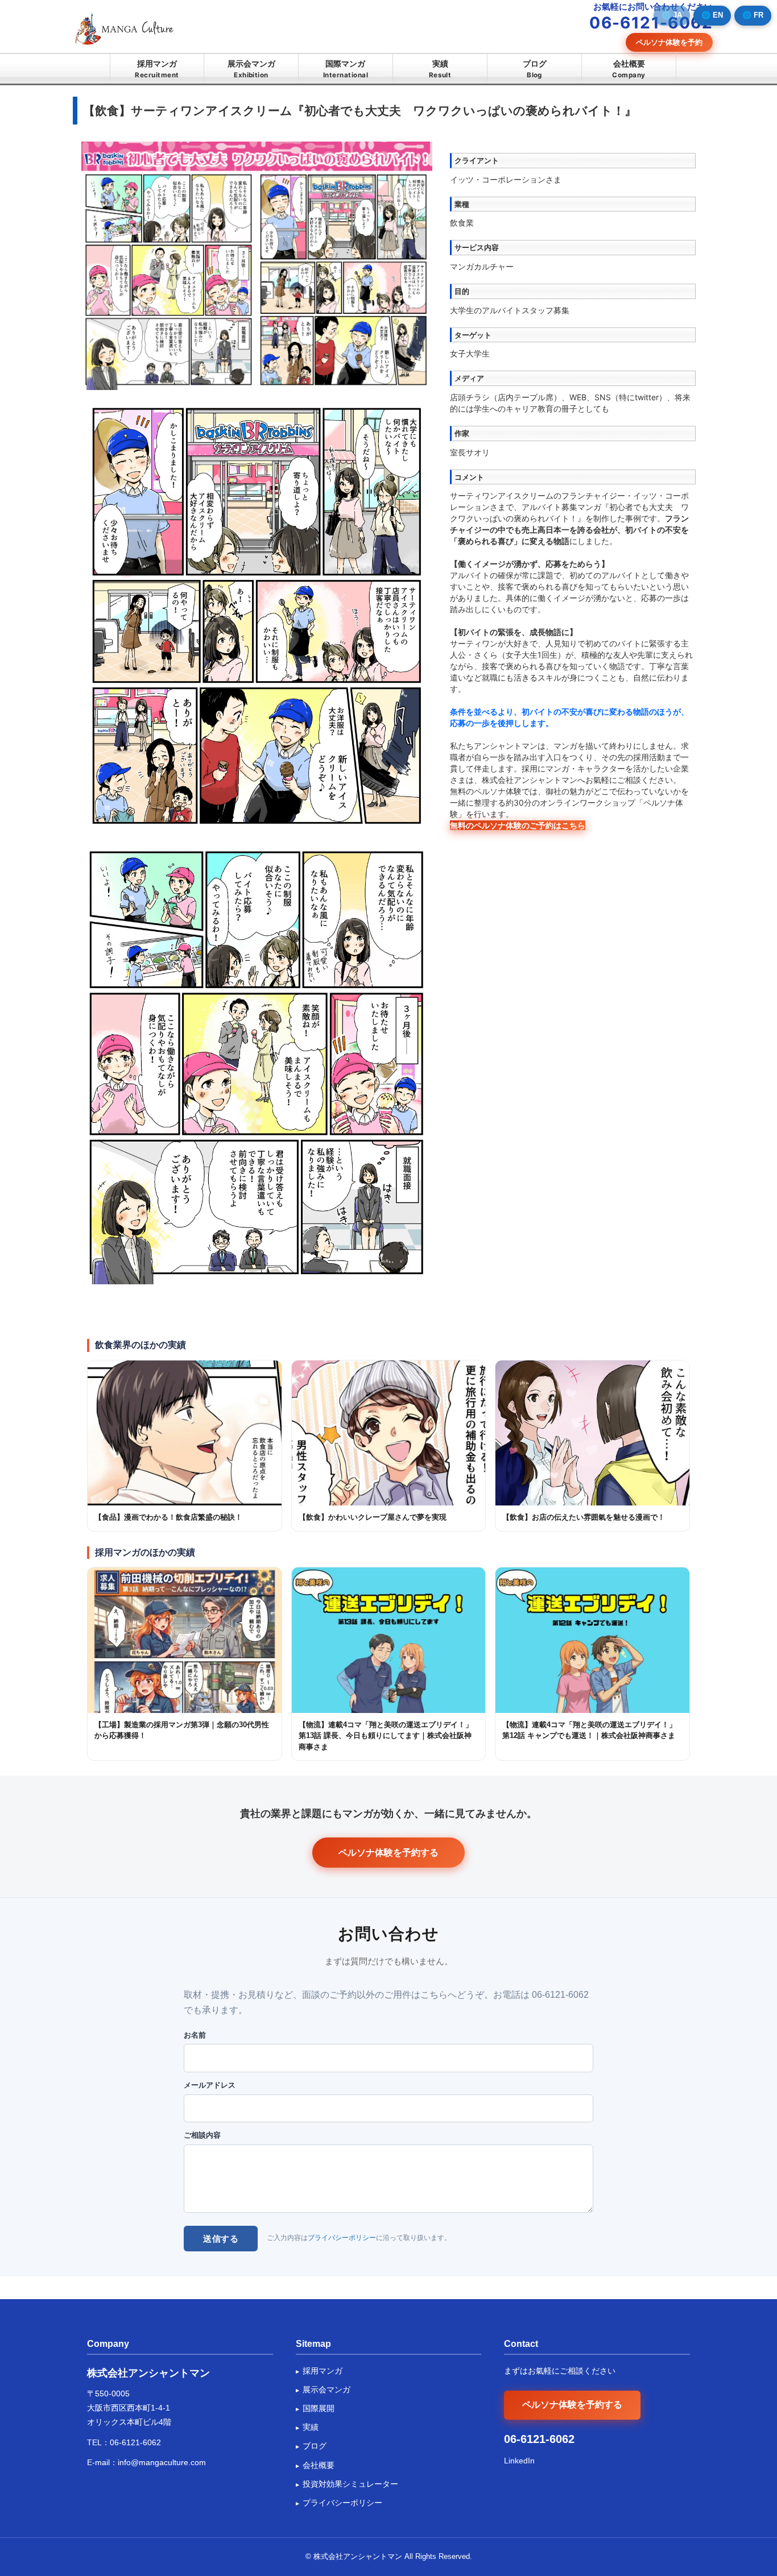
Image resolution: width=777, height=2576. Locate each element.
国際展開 (319, 2408)
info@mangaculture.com (162, 2462)
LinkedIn (519, 2461)
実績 (440, 69)
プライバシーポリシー (342, 2238)
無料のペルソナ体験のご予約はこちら (518, 825)
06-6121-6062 (135, 2442)
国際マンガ (346, 69)
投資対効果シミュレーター (350, 2484)
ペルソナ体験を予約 (669, 42)
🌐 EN (712, 15)
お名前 (195, 2035)
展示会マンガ (251, 69)
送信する (221, 2239)
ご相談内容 (202, 2135)
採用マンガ (157, 69)
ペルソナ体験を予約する (388, 1852)
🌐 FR (753, 15)
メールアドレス (210, 2085)
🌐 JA (672, 15)
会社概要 (629, 69)
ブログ (535, 69)
